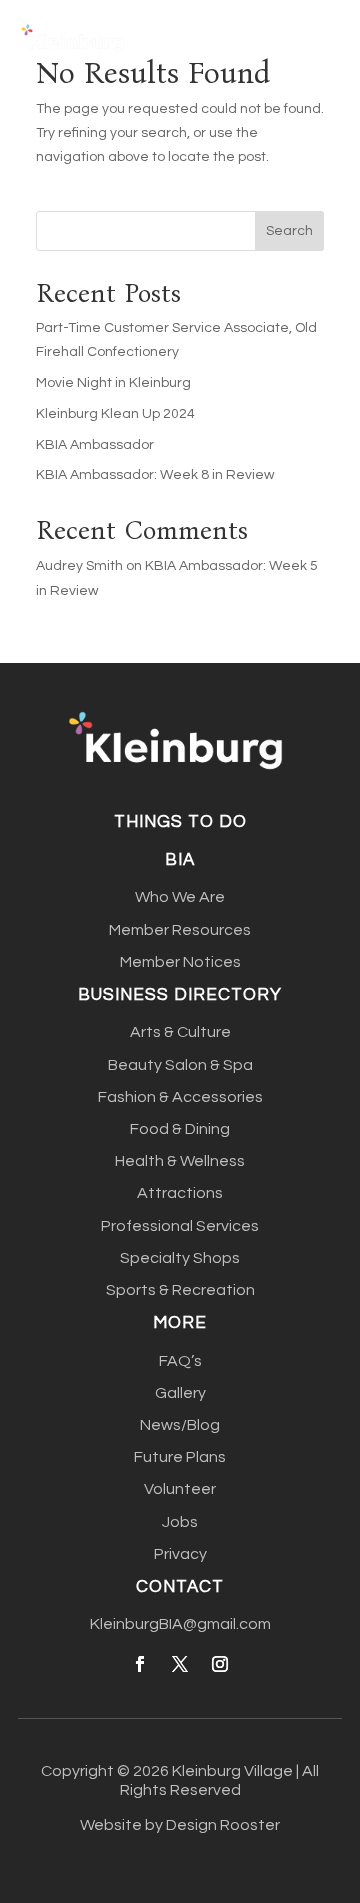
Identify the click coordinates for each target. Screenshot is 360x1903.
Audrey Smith (79, 566)
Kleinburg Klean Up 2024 (115, 414)
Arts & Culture (180, 1032)
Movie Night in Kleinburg (113, 383)
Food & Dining (180, 1129)
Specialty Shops (180, 1258)
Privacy (180, 1554)
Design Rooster (223, 1825)
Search (289, 231)
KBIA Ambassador (95, 445)
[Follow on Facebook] (140, 1664)
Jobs (180, 1522)
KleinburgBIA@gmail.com (180, 1624)
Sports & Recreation (180, 1290)
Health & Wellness (180, 1161)
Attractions (180, 1193)
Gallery (180, 1393)
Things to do (180, 822)
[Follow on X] (180, 1664)
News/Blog (180, 1425)
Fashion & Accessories (180, 1097)
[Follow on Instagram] (220, 1664)
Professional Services (180, 1226)
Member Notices (180, 962)
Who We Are (180, 897)
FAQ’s (180, 1361)
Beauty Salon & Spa (180, 1065)
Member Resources (180, 930)
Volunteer (180, 1489)
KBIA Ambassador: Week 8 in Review (155, 475)
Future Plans (180, 1457)
